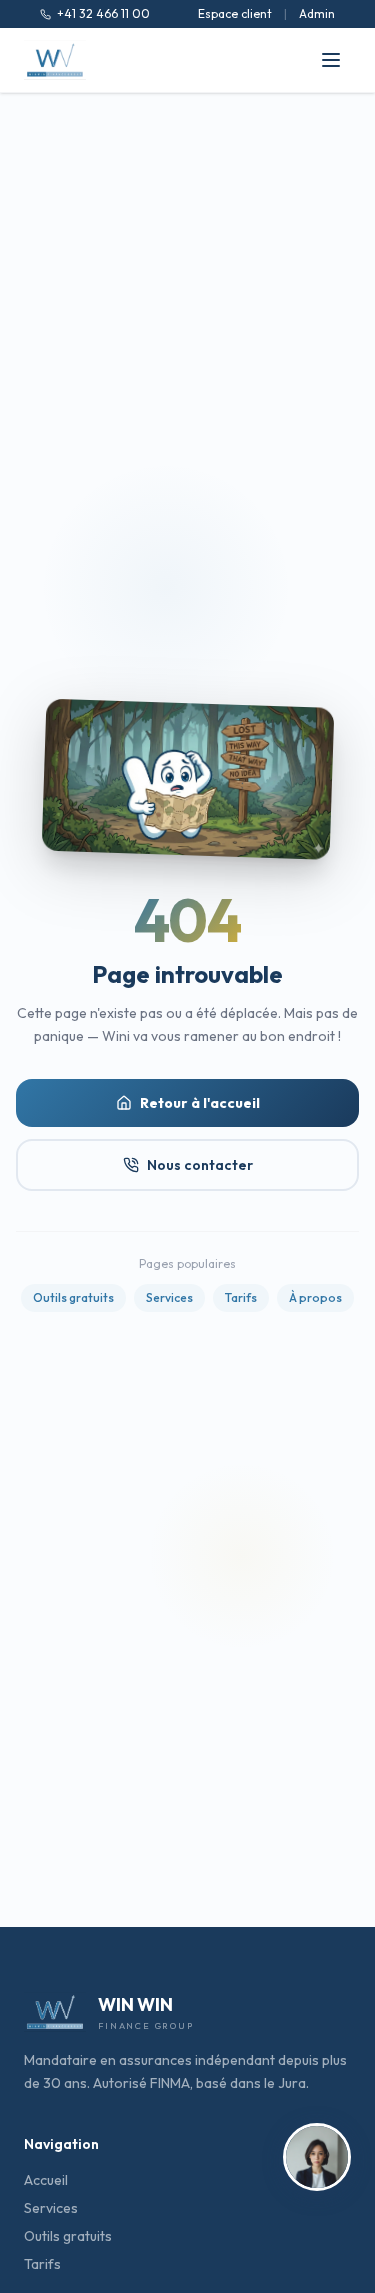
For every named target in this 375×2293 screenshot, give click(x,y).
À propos (315, 1297)
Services (169, 1297)
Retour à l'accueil (200, 1103)
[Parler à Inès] (317, 2158)
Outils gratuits (73, 1297)
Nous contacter (200, 1165)
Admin (317, 13)
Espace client (235, 13)
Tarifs (241, 1297)
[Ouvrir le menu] (331, 60)
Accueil (46, 2180)
